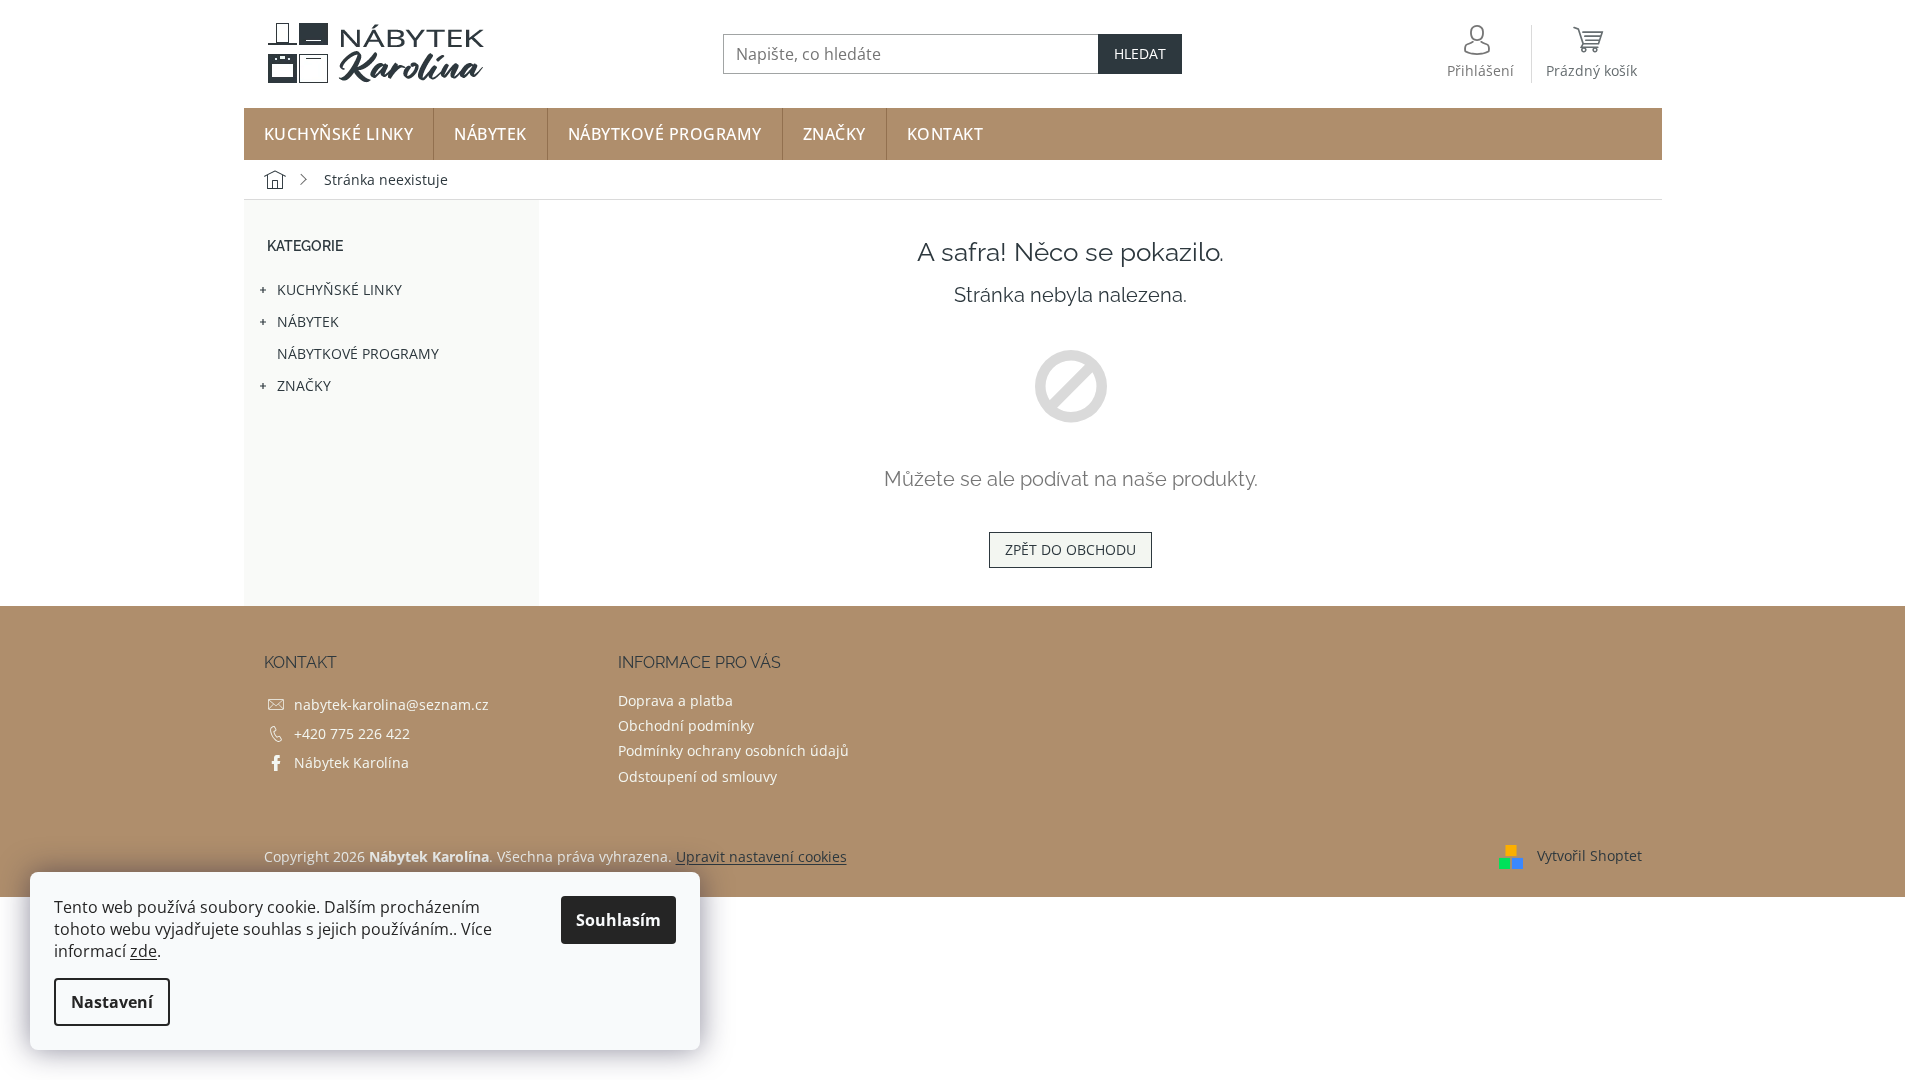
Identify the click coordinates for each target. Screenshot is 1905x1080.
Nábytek (308, 321)
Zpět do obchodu (1070, 549)
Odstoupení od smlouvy (697, 776)
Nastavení (112, 1002)
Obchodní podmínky (686, 725)
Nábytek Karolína (351, 762)
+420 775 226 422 (352, 733)
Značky (304, 385)
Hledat (1140, 53)
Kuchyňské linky (339, 289)
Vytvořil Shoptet (1589, 854)
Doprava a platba (675, 700)
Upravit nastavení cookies (761, 856)
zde (143, 951)
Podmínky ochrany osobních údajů (733, 750)
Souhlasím (618, 920)
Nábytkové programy (358, 353)
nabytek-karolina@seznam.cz (391, 704)
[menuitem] (339, 134)
